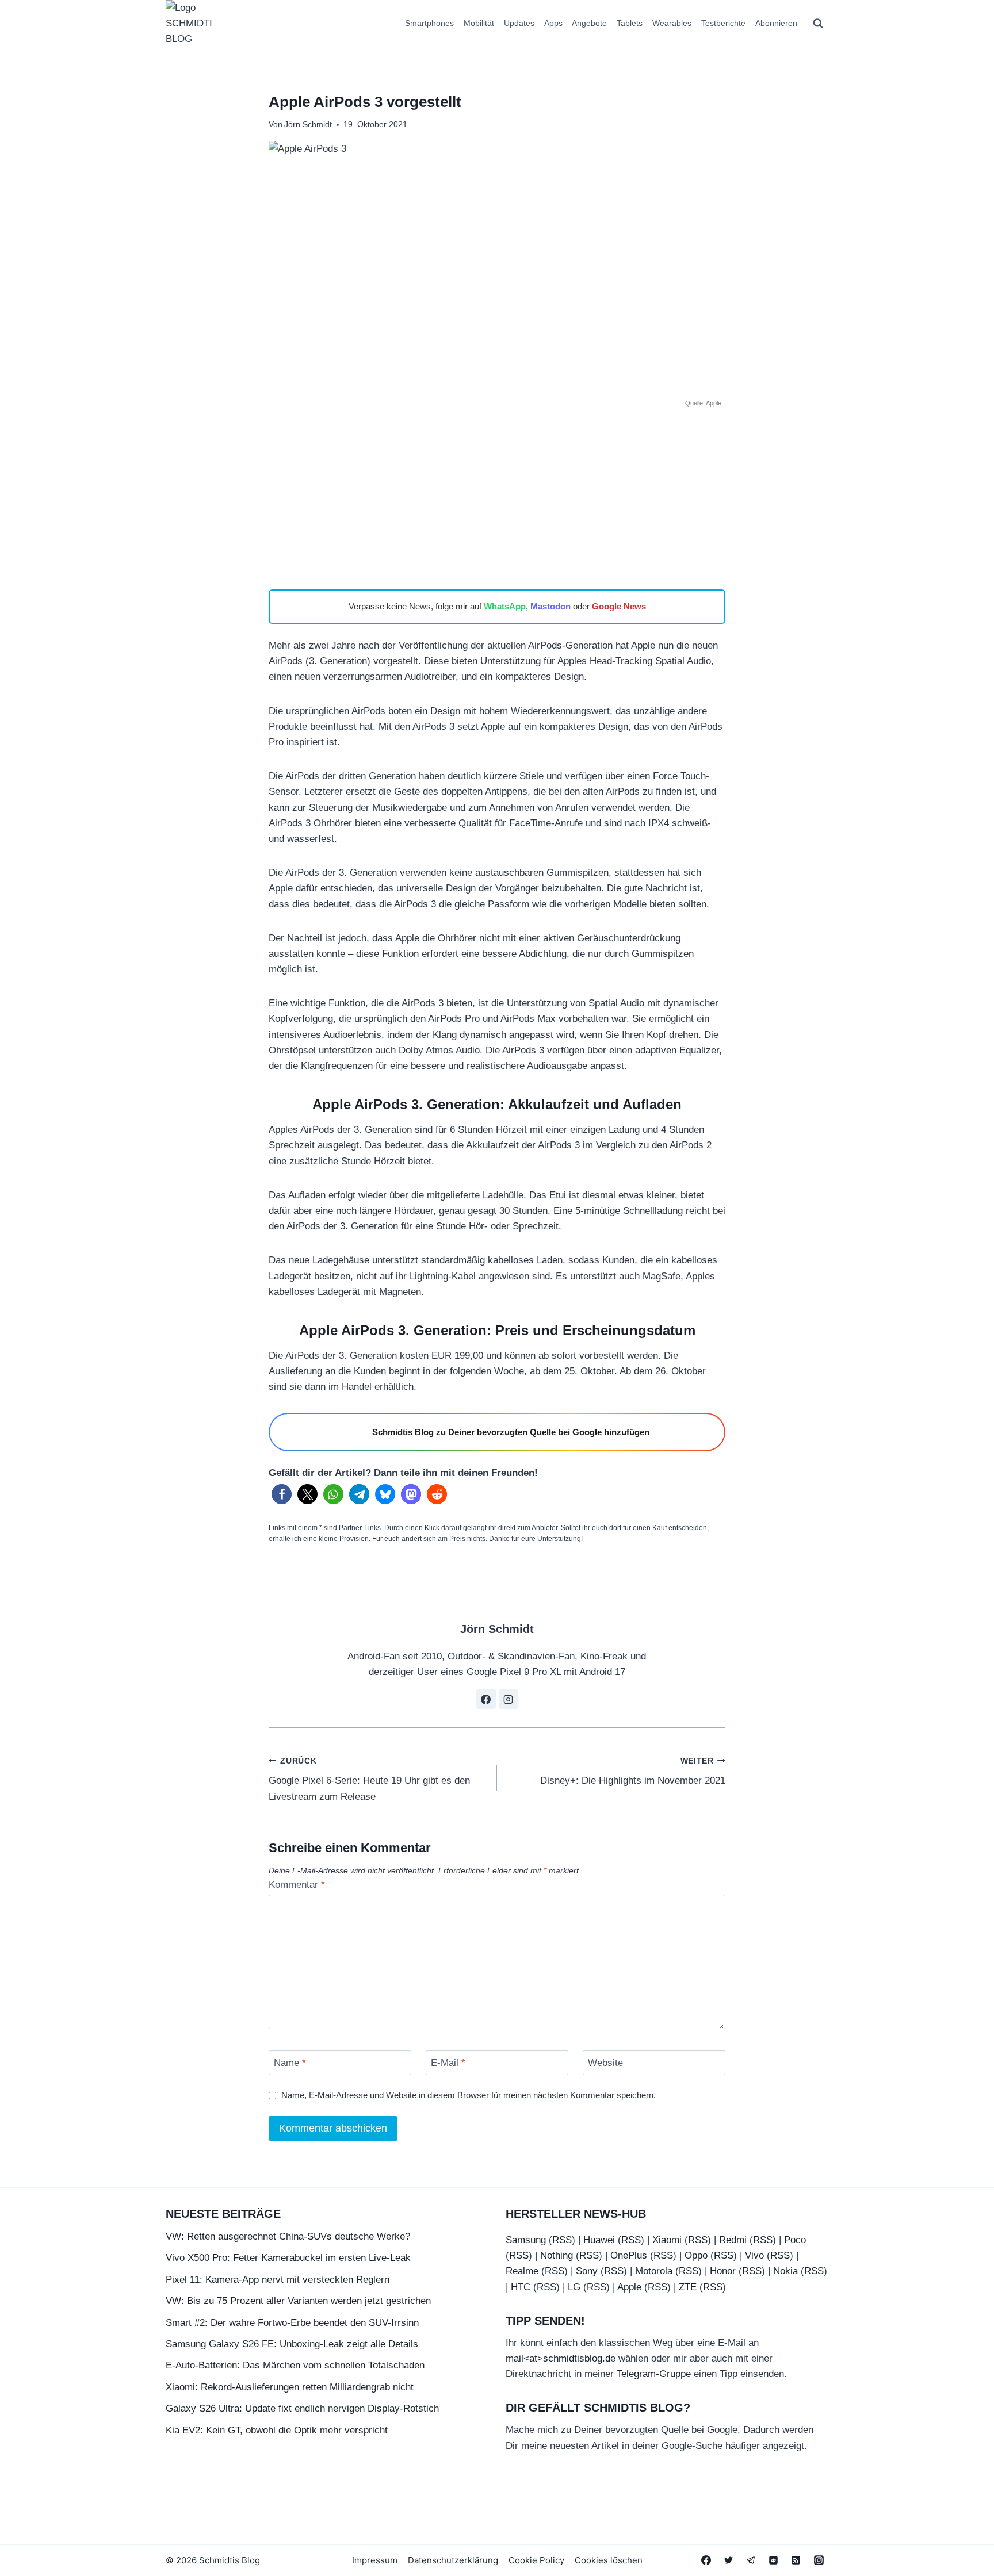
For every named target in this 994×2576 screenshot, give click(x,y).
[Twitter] (729, 2560)
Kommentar (297, 1885)
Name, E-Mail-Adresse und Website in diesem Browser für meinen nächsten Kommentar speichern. (469, 2095)
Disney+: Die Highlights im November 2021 (633, 1772)
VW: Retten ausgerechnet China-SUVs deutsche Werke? (288, 2236)
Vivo (754, 2255)
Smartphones (429, 23)
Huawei (599, 2240)
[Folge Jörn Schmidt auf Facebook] (486, 1699)
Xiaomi (667, 2240)
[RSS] (796, 2560)
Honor (723, 2272)
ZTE (688, 2287)
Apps (553, 23)
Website (605, 2063)
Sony (587, 2272)
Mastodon (550, 606)
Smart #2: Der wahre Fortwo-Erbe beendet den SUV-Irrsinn (292, 2323)
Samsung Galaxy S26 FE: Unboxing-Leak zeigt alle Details (292, 2344)
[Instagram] (819, 2560)
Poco (795, 2240)
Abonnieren (776, 23)
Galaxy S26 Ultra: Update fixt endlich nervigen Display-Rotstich (302, 2408)
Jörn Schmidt (308, 124)
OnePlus (629, 2255)
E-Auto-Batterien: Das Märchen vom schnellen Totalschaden (295, 2365)
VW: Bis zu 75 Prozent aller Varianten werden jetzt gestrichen (298, 2301)
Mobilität (479, 23)
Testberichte (723, 23)
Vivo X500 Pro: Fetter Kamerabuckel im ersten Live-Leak (288, 2258)
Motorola (654, 2272)
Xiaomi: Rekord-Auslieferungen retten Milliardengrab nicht (290, 2387)
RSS (562, 2240)
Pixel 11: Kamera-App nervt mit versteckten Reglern (278, 2280)
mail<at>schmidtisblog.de (561, 2358)
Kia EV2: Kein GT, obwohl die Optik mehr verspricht (277, 2430)
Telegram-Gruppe (654, 2374)
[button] (282, 1494)
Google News (619, 606)
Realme (522, 2272)
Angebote (589, 23)
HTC (521, 2287)
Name (290, 2063)
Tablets (630, 23)
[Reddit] (774, 2560)
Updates (519, 23)
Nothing (557, 2255)
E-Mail (448, 2063)
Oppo (696, 2255)
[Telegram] (751, 2560)
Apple (629, 2287)
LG (574, 2287)
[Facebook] (706, 2560)
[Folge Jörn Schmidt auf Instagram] (509, 1699)
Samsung (526, 2240)
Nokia (785, 2272)
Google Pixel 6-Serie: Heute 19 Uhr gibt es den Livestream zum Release (369, 1779)
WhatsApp (505, 606)
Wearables (672, 23)
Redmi (733, 2240)
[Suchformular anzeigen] (818, 24)
